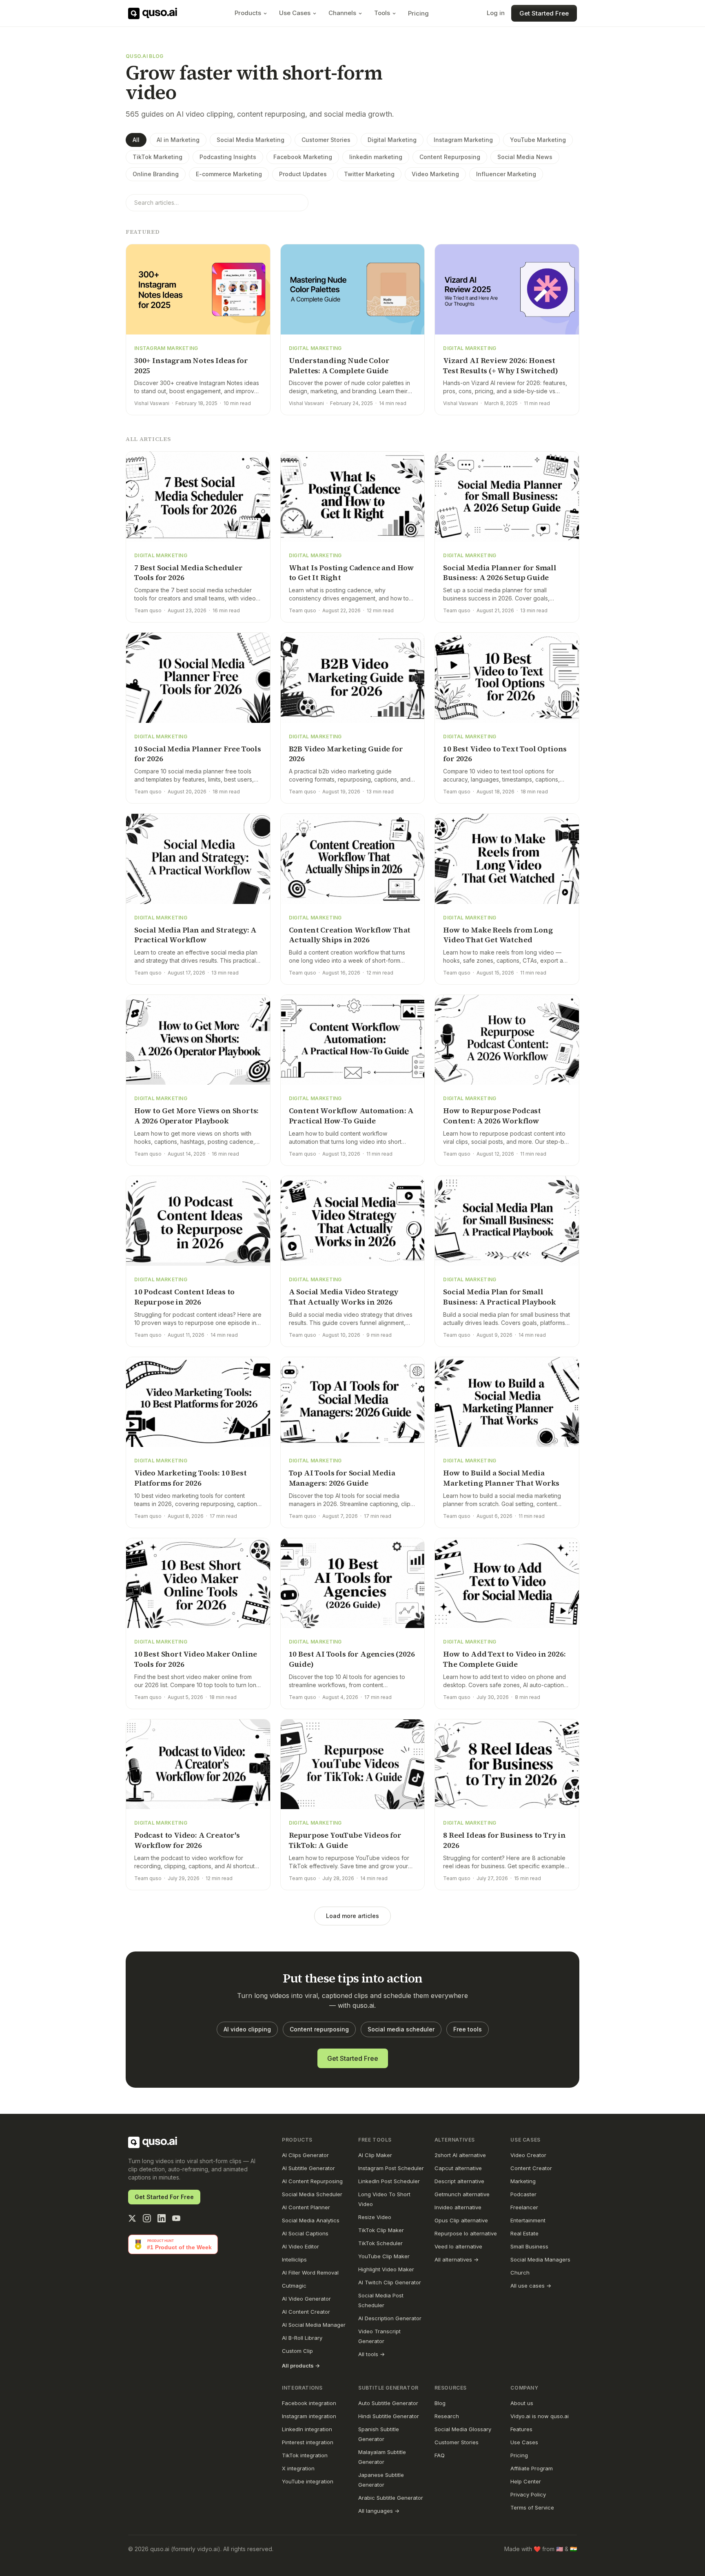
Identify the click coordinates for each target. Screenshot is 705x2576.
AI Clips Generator (305, 2155)
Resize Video (375, 2217)
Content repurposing (319, 2029)
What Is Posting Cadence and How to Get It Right (351, 573)
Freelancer (524, 2207)
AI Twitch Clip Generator (390, 2282)
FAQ (440, 2455)
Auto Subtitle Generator (388, 2403)
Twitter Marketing (369, 174)
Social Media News (525, 157)
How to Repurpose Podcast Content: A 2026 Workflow (492, 1116)
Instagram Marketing (463, 140)
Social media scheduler (401, 2029)
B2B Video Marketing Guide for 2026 (346, 754)
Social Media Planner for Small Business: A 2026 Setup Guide (500, 573)
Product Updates (303, 174)
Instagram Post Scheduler (391, 2168)
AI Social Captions (305, 2233)
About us (522, 2403)
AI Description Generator (390, 2318)
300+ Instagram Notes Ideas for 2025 (191, 365)
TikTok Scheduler (380, 2243)
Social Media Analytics (311, 2220)
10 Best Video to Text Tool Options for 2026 (505, 754)
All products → (301, 2366)
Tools (382, 13)
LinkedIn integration (307, 2429)
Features (521, 2429)
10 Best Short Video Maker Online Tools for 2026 (196, 1659)
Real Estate (524, 2233)
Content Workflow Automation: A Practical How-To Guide (351, 1116)
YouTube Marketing (538, 140)
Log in (496, 13)
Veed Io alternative (458, 2246)
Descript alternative (459, 2181)
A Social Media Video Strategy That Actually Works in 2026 (344, 1297)
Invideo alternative (458, 2207)
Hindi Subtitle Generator (389, 2416)
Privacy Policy (528, 2494)
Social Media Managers (540, 2259)
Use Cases (295, 13)
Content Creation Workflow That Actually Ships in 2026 (350, 935)
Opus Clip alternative (461, 2220)
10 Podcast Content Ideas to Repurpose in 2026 (184, 1297)
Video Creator (528, 2155)
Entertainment (528, 2220)
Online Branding (156, 174)
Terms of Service (532, 2507)
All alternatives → (457, 2259)
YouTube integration (308, 2481)
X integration (298, 2468)
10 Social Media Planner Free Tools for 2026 (198, 754)
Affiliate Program (532, 2468)
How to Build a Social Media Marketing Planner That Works (501, 1478)
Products (248, 13)
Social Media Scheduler (312, 2194)
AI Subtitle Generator (308, 2168)
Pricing (418, 13)
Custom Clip (297, 2351)
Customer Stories (326, 140)
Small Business (529, 2246)
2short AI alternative (460, 2155)
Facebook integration (309, 2403)
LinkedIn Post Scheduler (389, 2181)
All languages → (379, 2511)
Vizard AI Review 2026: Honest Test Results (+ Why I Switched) (500, 365)
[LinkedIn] (162, 2218)
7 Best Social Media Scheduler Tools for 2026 (188, 573)
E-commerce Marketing (229, 174)
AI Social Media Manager (314, 2325)
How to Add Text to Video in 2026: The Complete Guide (504, 1659)
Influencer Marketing (506, 174)
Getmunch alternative (462, 2194)
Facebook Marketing (303, 157)
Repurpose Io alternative (466, 2233)
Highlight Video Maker (386, 2269)
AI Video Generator (306, 2299)
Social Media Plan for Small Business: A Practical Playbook (500, 1297)
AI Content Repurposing (312, 2181)
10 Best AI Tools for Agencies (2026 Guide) (352, 1659)
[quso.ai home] (153, 2142)
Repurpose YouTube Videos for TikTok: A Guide (345, 1840)
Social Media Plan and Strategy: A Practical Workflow (195, 935)
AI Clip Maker (375, 2155)
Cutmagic (294, 2286)
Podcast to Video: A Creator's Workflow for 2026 (187, 1840)
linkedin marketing (376, 157)
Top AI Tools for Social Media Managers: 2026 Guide (342, 1478)
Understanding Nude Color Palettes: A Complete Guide (339, 365)
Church (520, 2273)
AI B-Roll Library (302, 2338)
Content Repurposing (450, 157)
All (136, 140)
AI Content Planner (306, 2207)
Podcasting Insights (228, 157)
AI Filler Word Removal (310, 2273)
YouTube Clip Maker (384, 2256)
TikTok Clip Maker (381, 2230)
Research (447, 2416)
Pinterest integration (308, 2442)
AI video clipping (247, 2029)
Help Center (526, 2481)
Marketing (523, 2181)
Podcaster (523, 2194)
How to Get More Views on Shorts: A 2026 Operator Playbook (196, 1116)
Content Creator (531, 2168)
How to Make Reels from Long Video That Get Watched (498, 935)
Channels (342, 13)
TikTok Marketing (157, 157)
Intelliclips (294, 2259)
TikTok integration (305, 2455)
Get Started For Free (164, 2197)
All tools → (371, 2354)
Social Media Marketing (251, 140)
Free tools (468, 2029)
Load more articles (352, 1916)
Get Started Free (544, 13)
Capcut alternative (458, 2168)
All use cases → (531, 2286)
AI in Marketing (178, 140)
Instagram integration (309, 2416)
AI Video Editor (300, 2246)
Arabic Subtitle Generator (391, 2498)
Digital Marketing (392, 140)
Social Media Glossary (463, 2429)
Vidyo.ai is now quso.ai (540, 2416)
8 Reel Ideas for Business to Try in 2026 (504, 1840)
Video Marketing (435, 174)
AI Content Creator (306, 2312)
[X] (132, 2218)
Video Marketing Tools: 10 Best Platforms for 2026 (191, 1478)
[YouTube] (176, 2218)
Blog (440, 2403)
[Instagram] (147, 2218)
